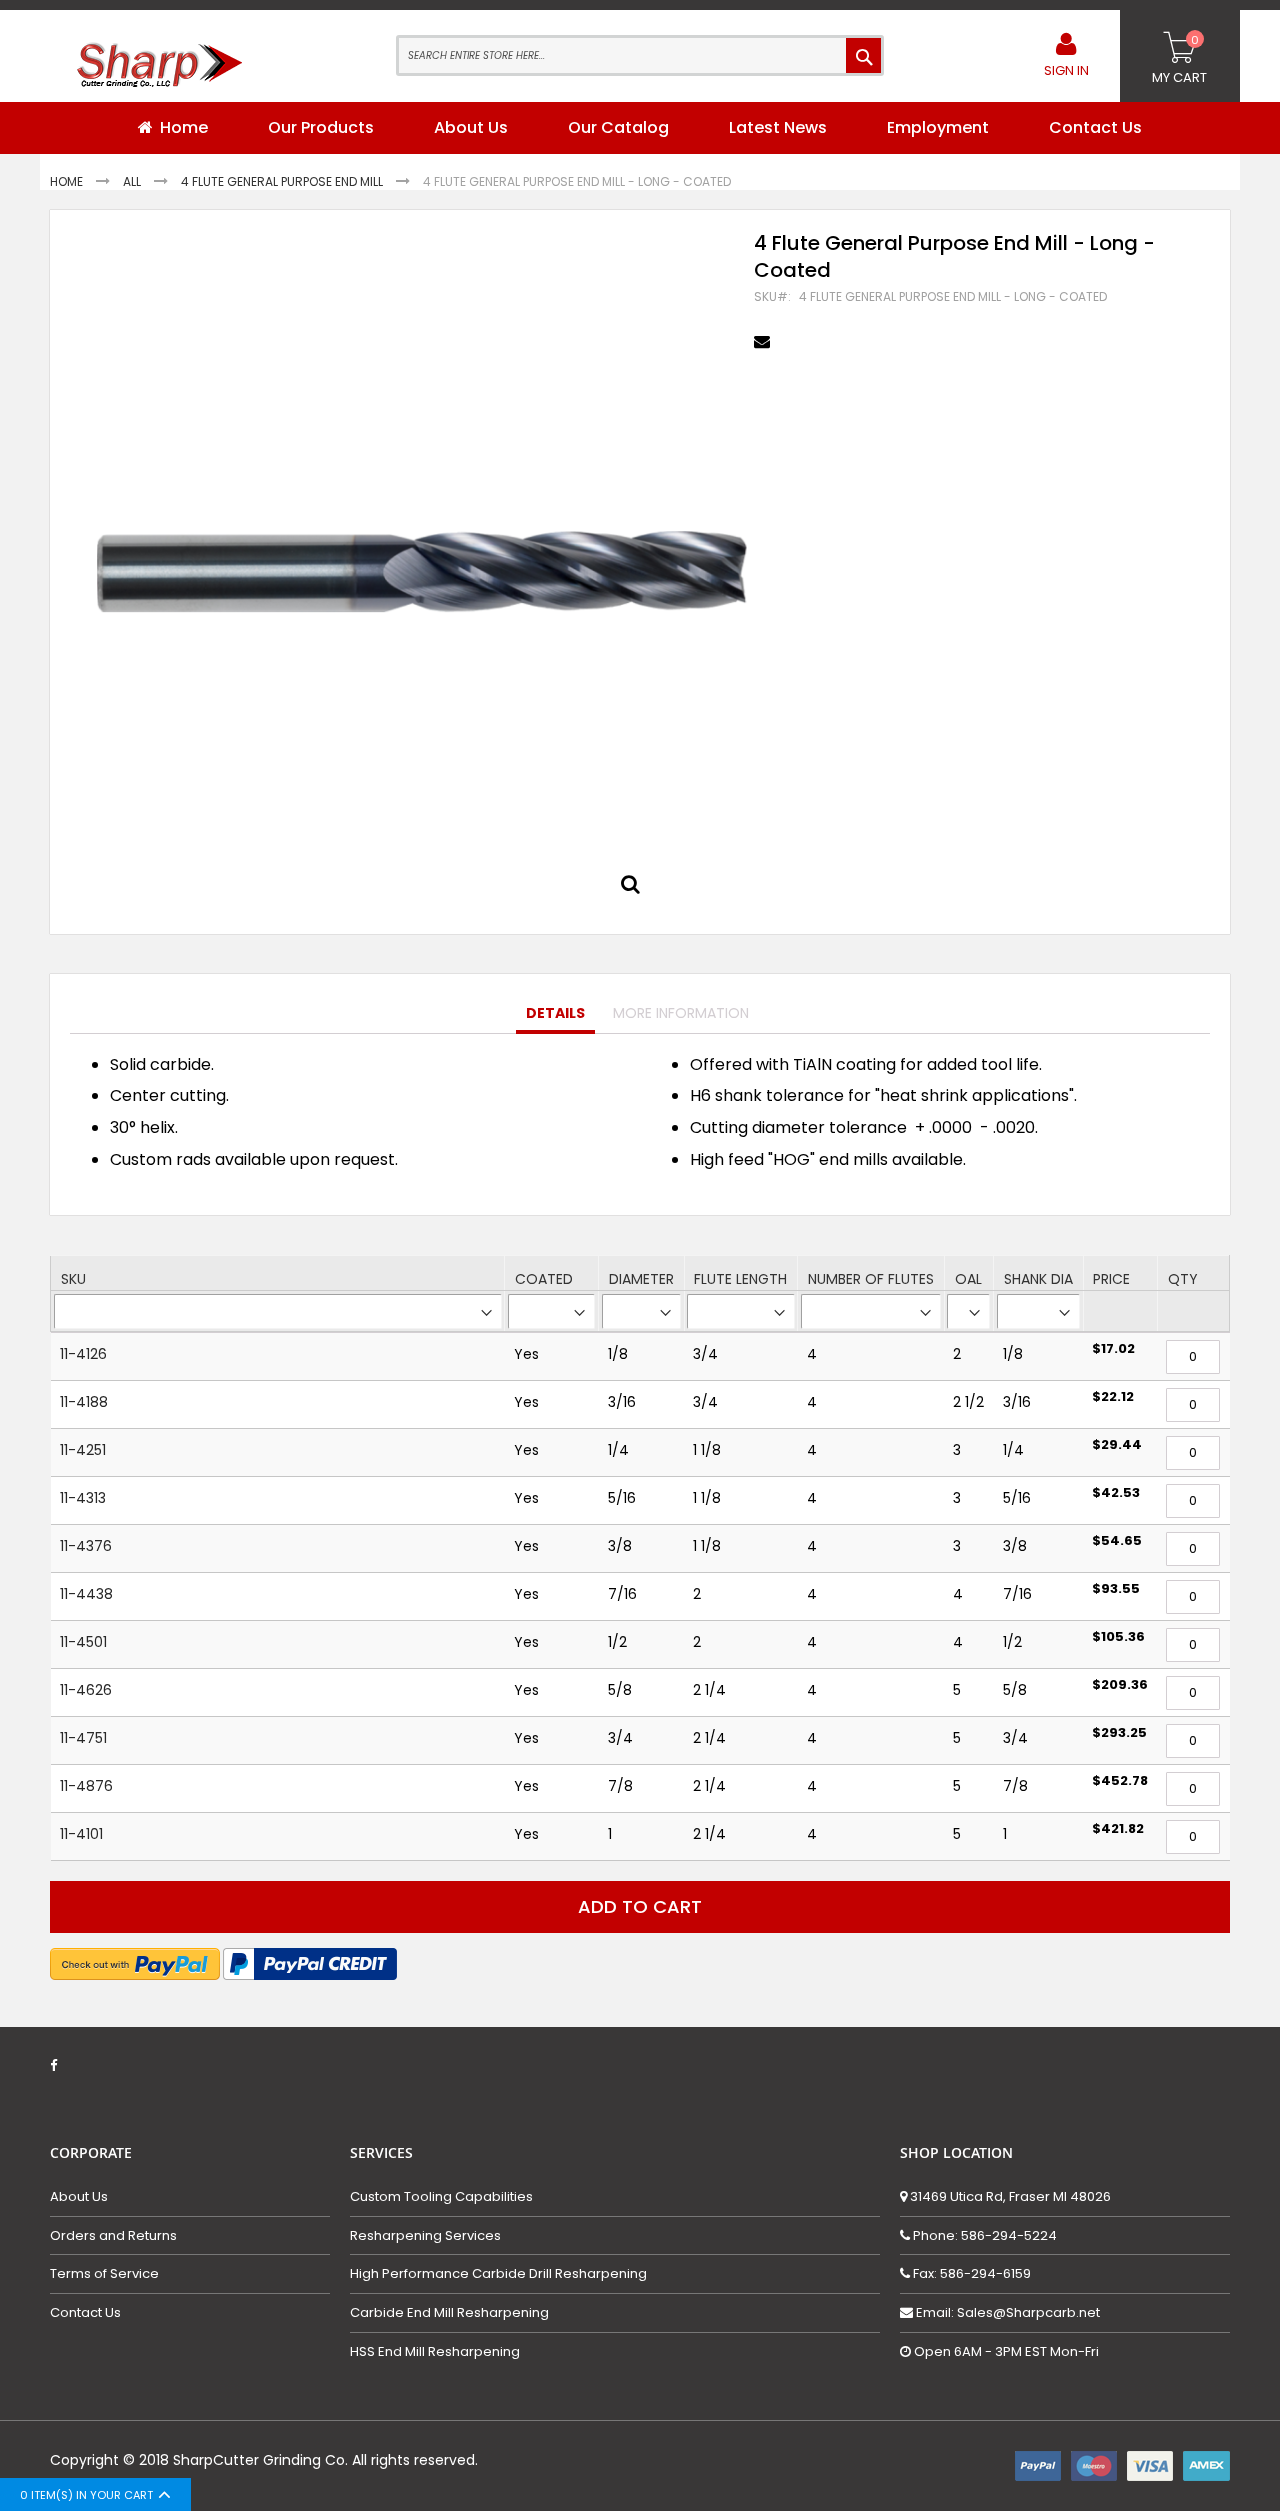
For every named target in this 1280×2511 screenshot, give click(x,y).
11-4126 (83, 1354)
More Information (681, 1013)
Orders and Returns (113, 2236)
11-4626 (86, 1690)
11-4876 (86, 1786)
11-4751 (83, 1738)
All (133, 181)
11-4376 (86, 1546)
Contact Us (85, 2313)
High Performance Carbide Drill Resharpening (498, 2274)
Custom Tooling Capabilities (441, 2197)
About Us (79, 2197)
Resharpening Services (425, 2236)
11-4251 (83, 1450)
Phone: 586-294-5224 (983, 2235)
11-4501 (83, 1642)
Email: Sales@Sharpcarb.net (1006, 2312)
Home (68, 181)
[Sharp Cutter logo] (150, 70)
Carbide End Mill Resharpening (449, 2313)
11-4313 (83, 1498)
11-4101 (81, 1834)
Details (555, 1013)
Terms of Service (104, 2274)
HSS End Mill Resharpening (435, 2352)
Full (636, 889)
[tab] (555, 1014)
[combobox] (640, 55)
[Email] (764, 342)
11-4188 (84, 1402)
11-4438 (86, 1594)
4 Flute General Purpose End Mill (283, 181)
